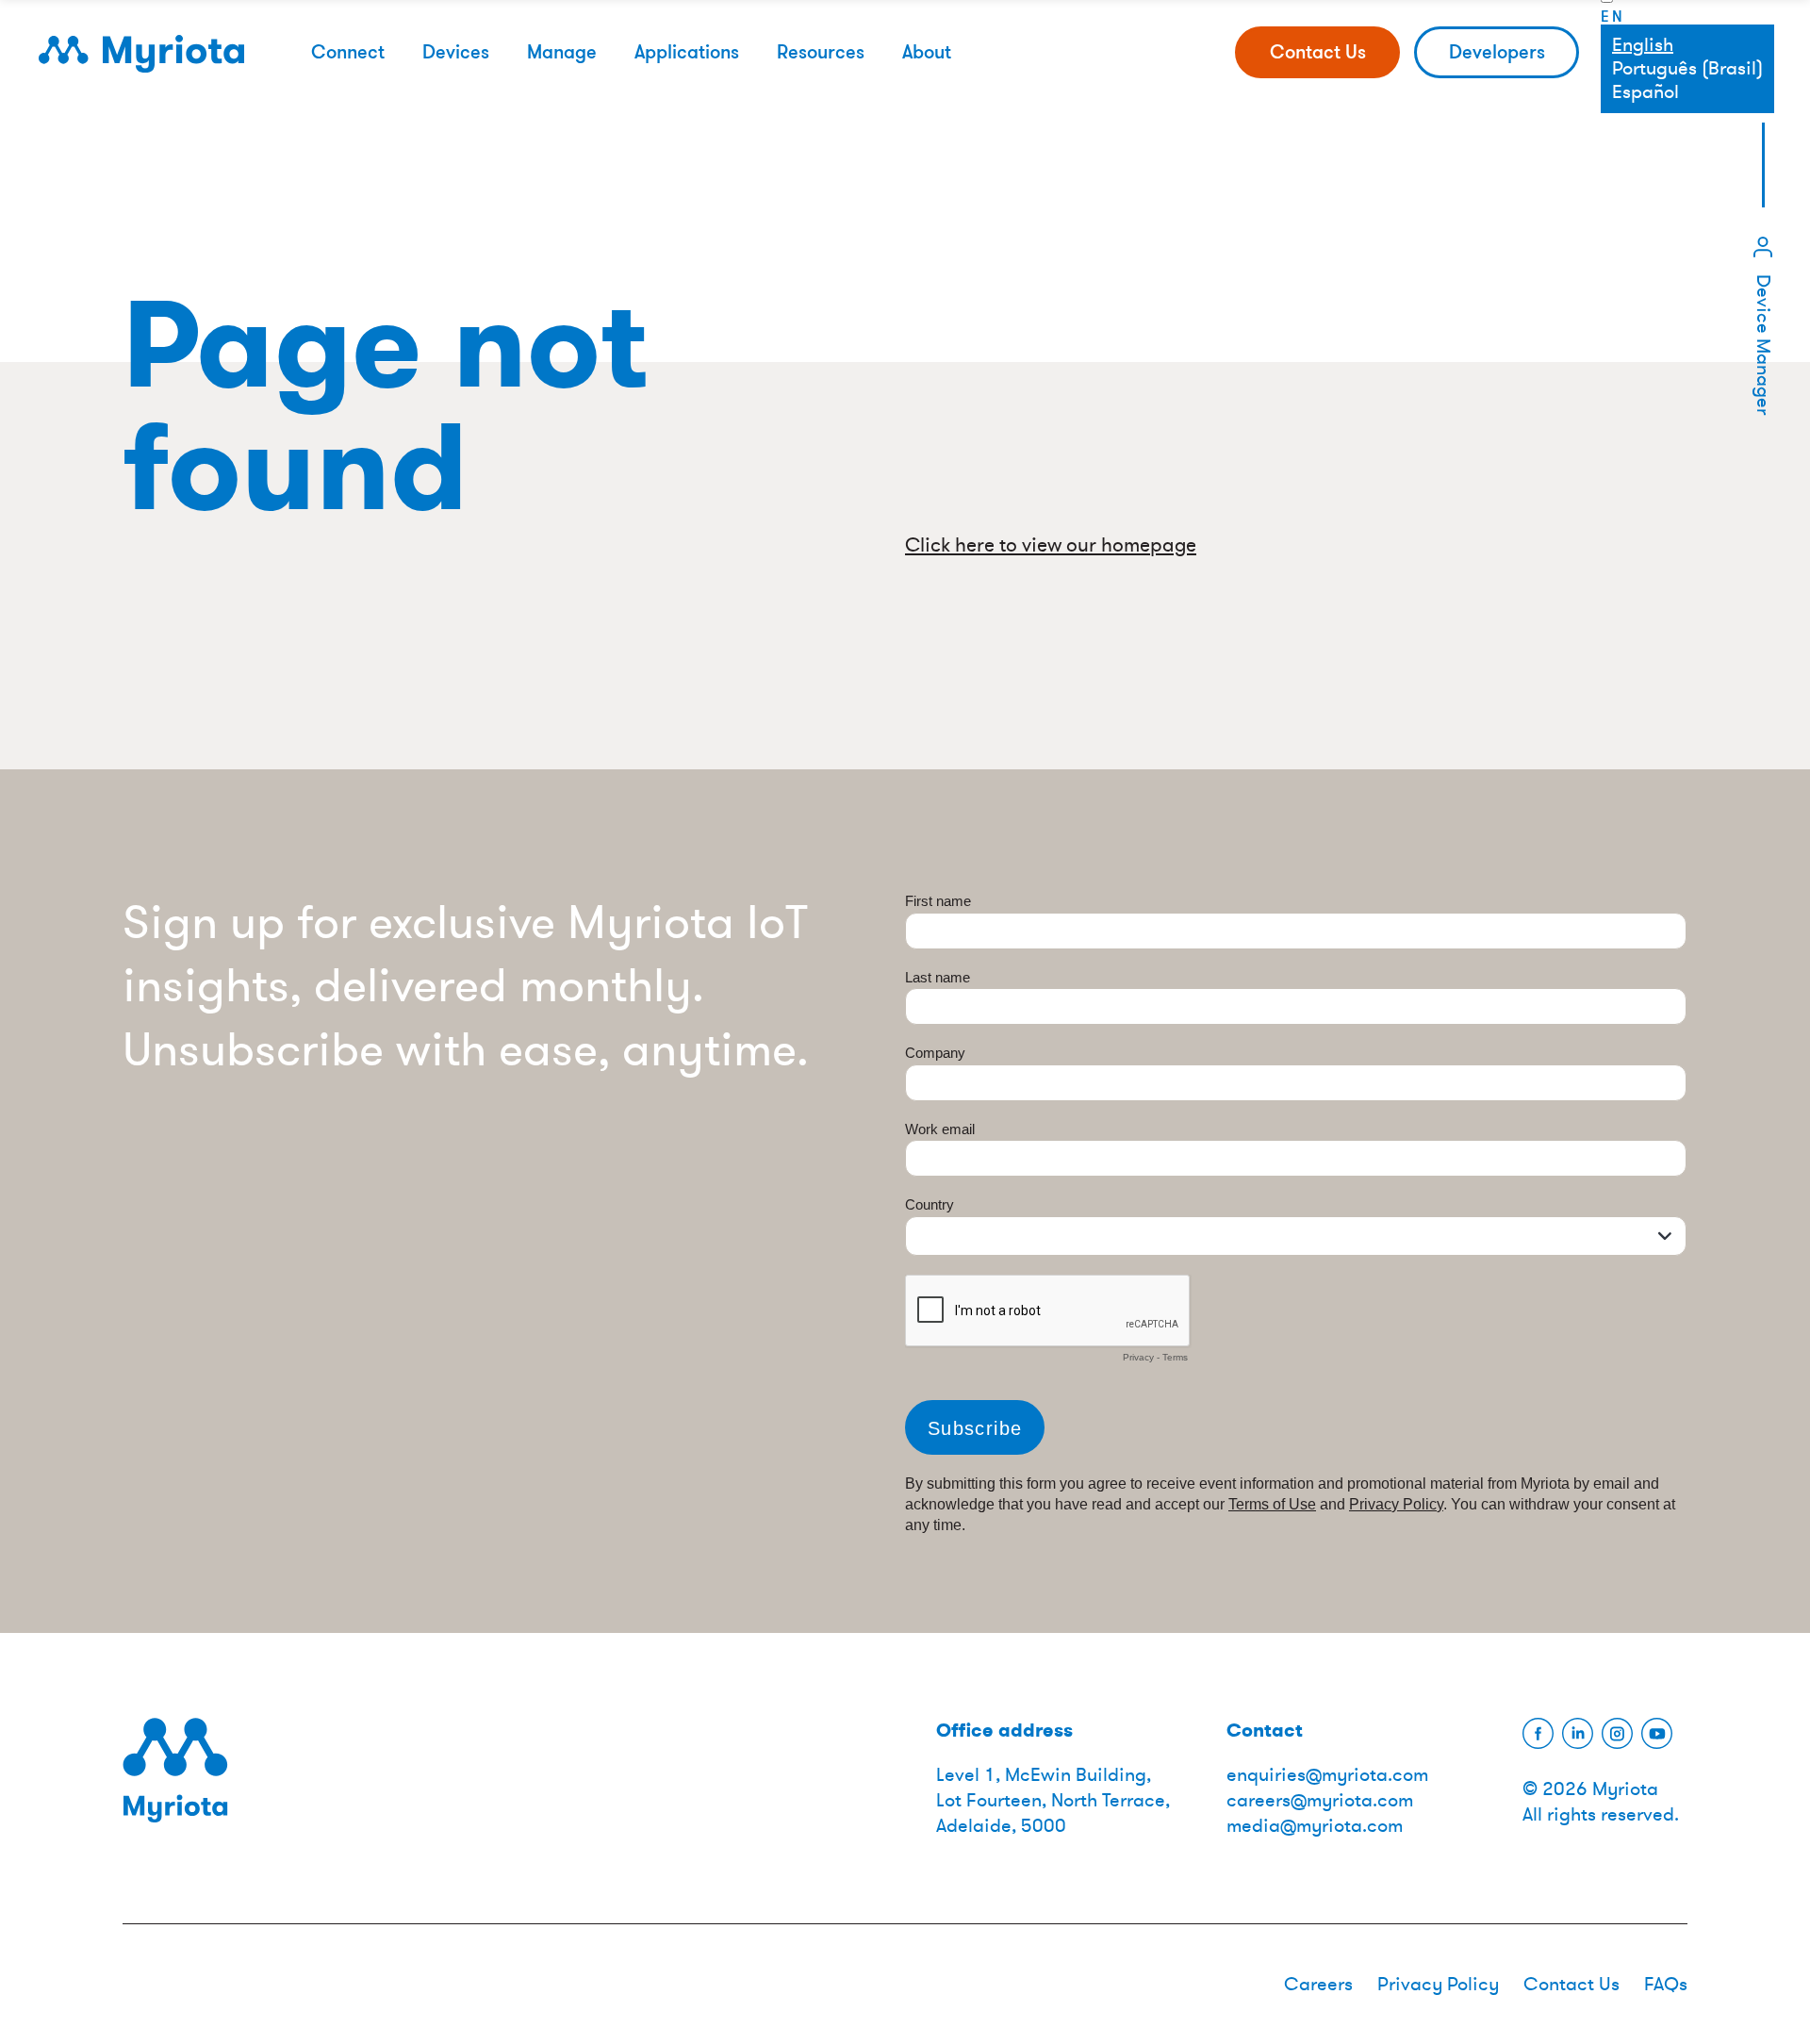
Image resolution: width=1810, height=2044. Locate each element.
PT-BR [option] (1687, 69)
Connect (348, 52)
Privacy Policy (1438, 1984)
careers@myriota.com (1320, 1800)
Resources (821, 52)
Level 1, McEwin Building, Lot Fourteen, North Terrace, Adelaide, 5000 (1053, 1800)
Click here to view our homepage (1051, 545)
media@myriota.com (1315, 1826)
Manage (562, 52)
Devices (456, 52)
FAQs (1666, 1984)
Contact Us (1318, 52)
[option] (1687, 69)
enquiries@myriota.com (1327, 1775)
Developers (1497, 52)
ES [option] (1687, 92)
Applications (687, 52)
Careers (1318, 1984)
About (927, 52)
